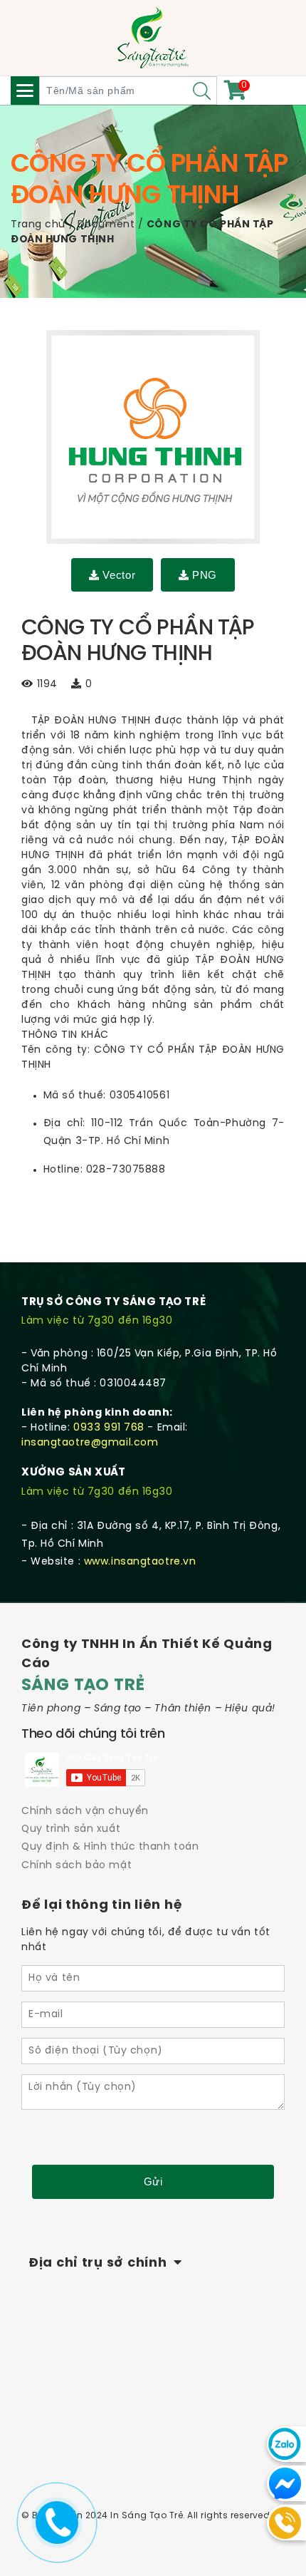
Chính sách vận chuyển (85, 1812)
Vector (119, 575)
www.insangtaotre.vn (140, 1562)
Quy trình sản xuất (71, 1829)
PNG (205, 575)
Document (106, 225)
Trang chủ (38, 225)
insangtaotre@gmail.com (90, 1443)
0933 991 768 (109, 1428)
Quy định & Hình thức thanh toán (110, 1847)
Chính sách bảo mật (76, 1866)
